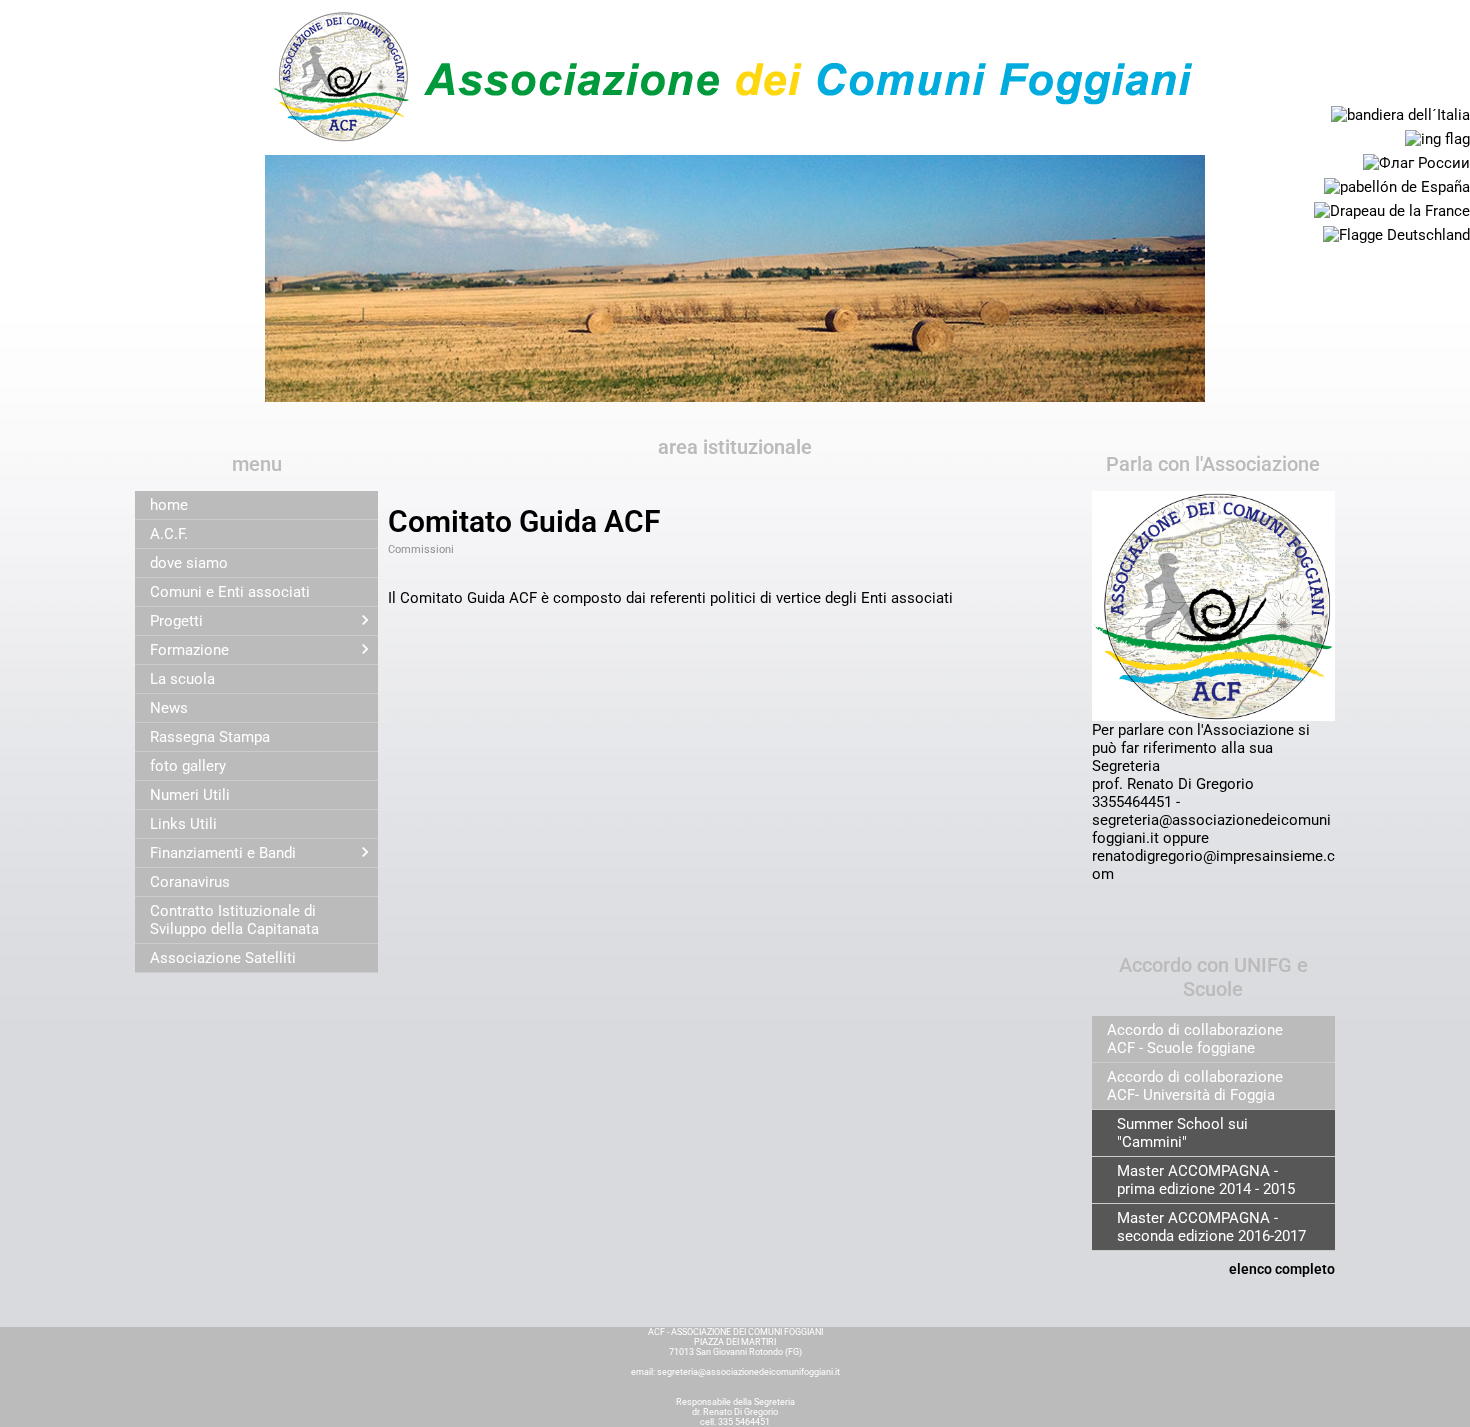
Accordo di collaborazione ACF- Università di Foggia (1195, 1086)
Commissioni (421, 549)
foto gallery (188, 766)
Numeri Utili (190, 795)
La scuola (182, 679)
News (169, 708)
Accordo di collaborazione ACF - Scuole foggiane (1195, 1039)
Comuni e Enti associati (230, 592)
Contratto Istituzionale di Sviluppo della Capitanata (234, 920)
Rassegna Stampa (210, 737)
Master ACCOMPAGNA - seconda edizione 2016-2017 (1211, 1227)
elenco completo (1282, 1269)
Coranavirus (190, 882)
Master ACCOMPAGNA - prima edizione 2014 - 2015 (1206, 1180)
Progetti (176, 621)
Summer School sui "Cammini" (1182, 1133)
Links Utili (183, 824)
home (169, 505)
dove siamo (189, 563)
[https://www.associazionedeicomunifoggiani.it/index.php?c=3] (735, 76)
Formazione (189, 650)
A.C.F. (169, 534)
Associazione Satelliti (223, 958)
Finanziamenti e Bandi (223, 853)
